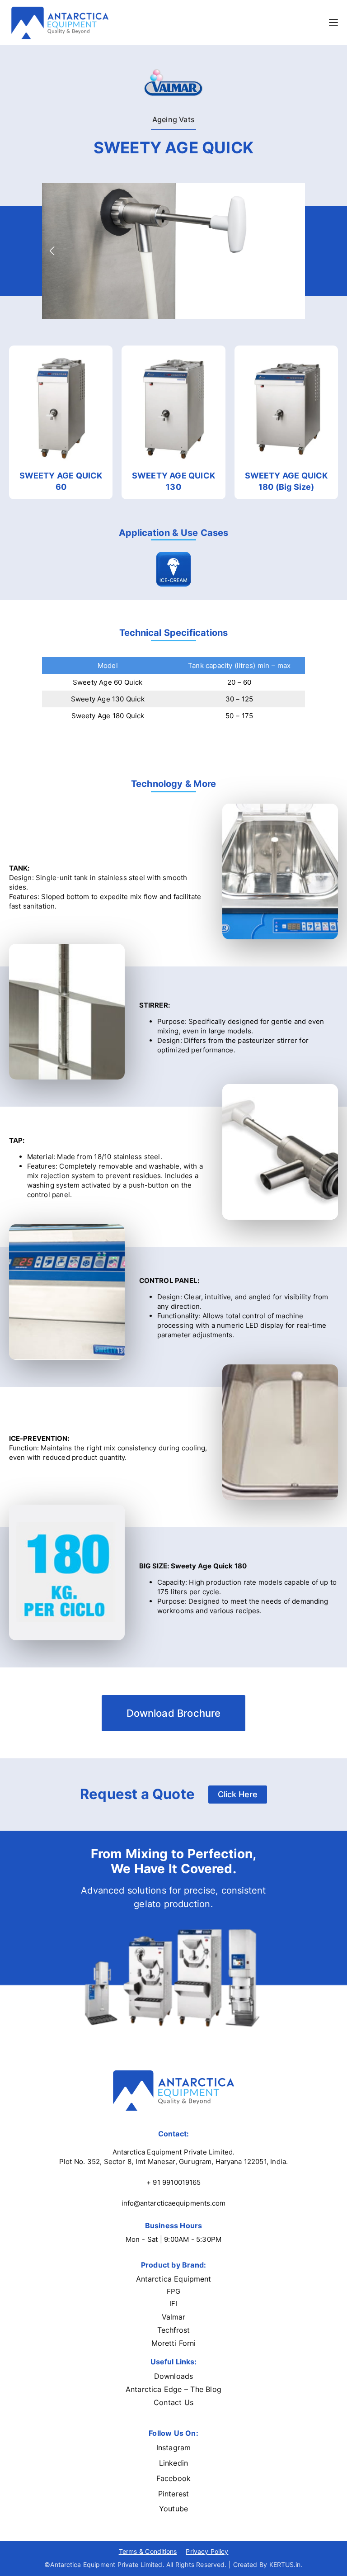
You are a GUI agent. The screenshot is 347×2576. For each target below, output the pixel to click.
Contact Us (173, 2402)
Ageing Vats (173, 119)
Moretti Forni (174, 2343)
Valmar (174, 2317)
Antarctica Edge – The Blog (173, 2389)
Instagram (173, 2448)
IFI (173, 2304)
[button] (52, 251)
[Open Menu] (333, 23)
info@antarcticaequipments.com (174, 2203)
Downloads (173, 2376)
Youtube (173, 2509)
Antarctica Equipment (174, 2279)
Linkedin (173, 2463)
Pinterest (173, 2494)
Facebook (173, 2478)
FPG (173, 2291)
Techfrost (174, 2330)
